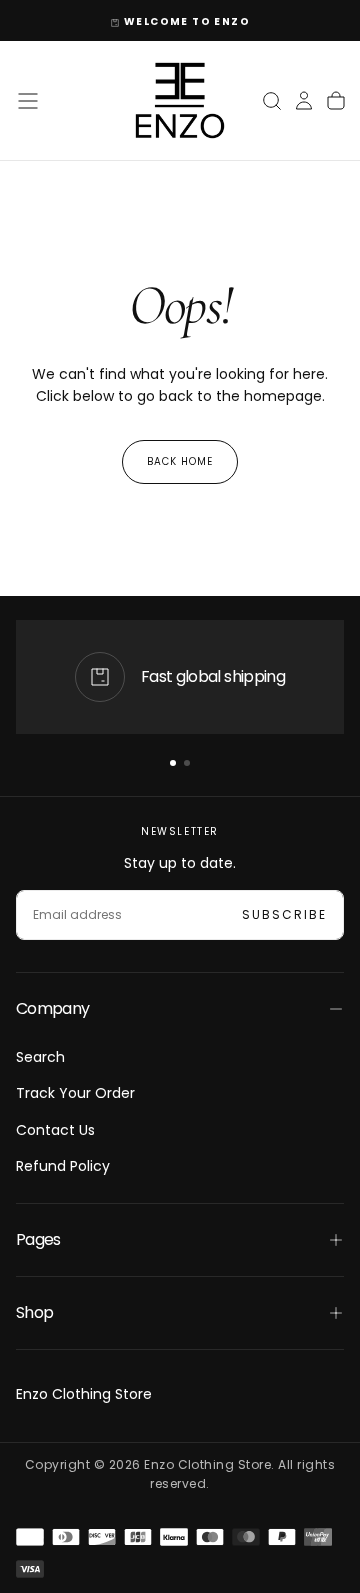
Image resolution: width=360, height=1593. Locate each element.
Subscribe (284, 914)
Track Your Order (75, 1093)
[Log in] (304, 101)
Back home (180, 461)
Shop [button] (34, 1312)
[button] (28, 101)
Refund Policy (63, 1166)
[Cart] (336, 101)
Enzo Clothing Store (84, 1394)
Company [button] (53, 1008)
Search (40, 1057)
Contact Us (55, 1130)
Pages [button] (38, 1239)
